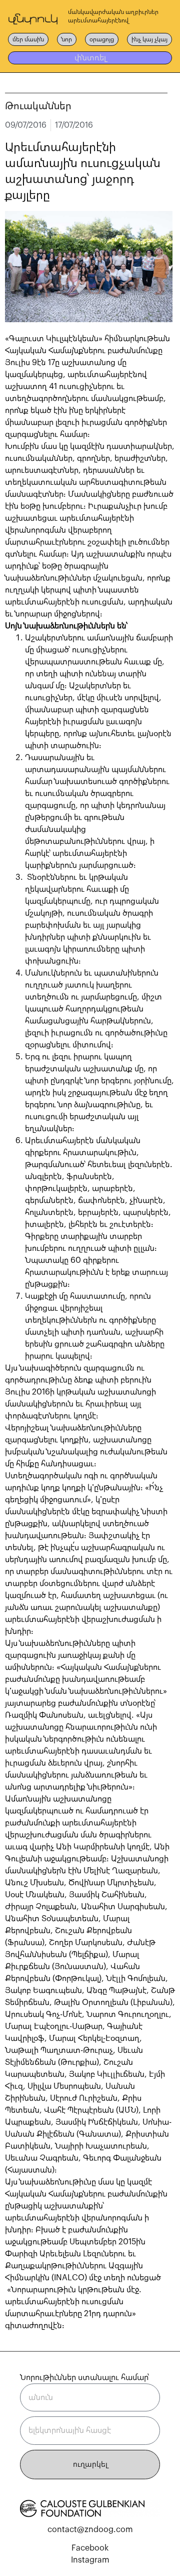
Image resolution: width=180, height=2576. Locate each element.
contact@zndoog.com (90, 2530)
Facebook (90, 2548)
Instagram (90, 2560)
